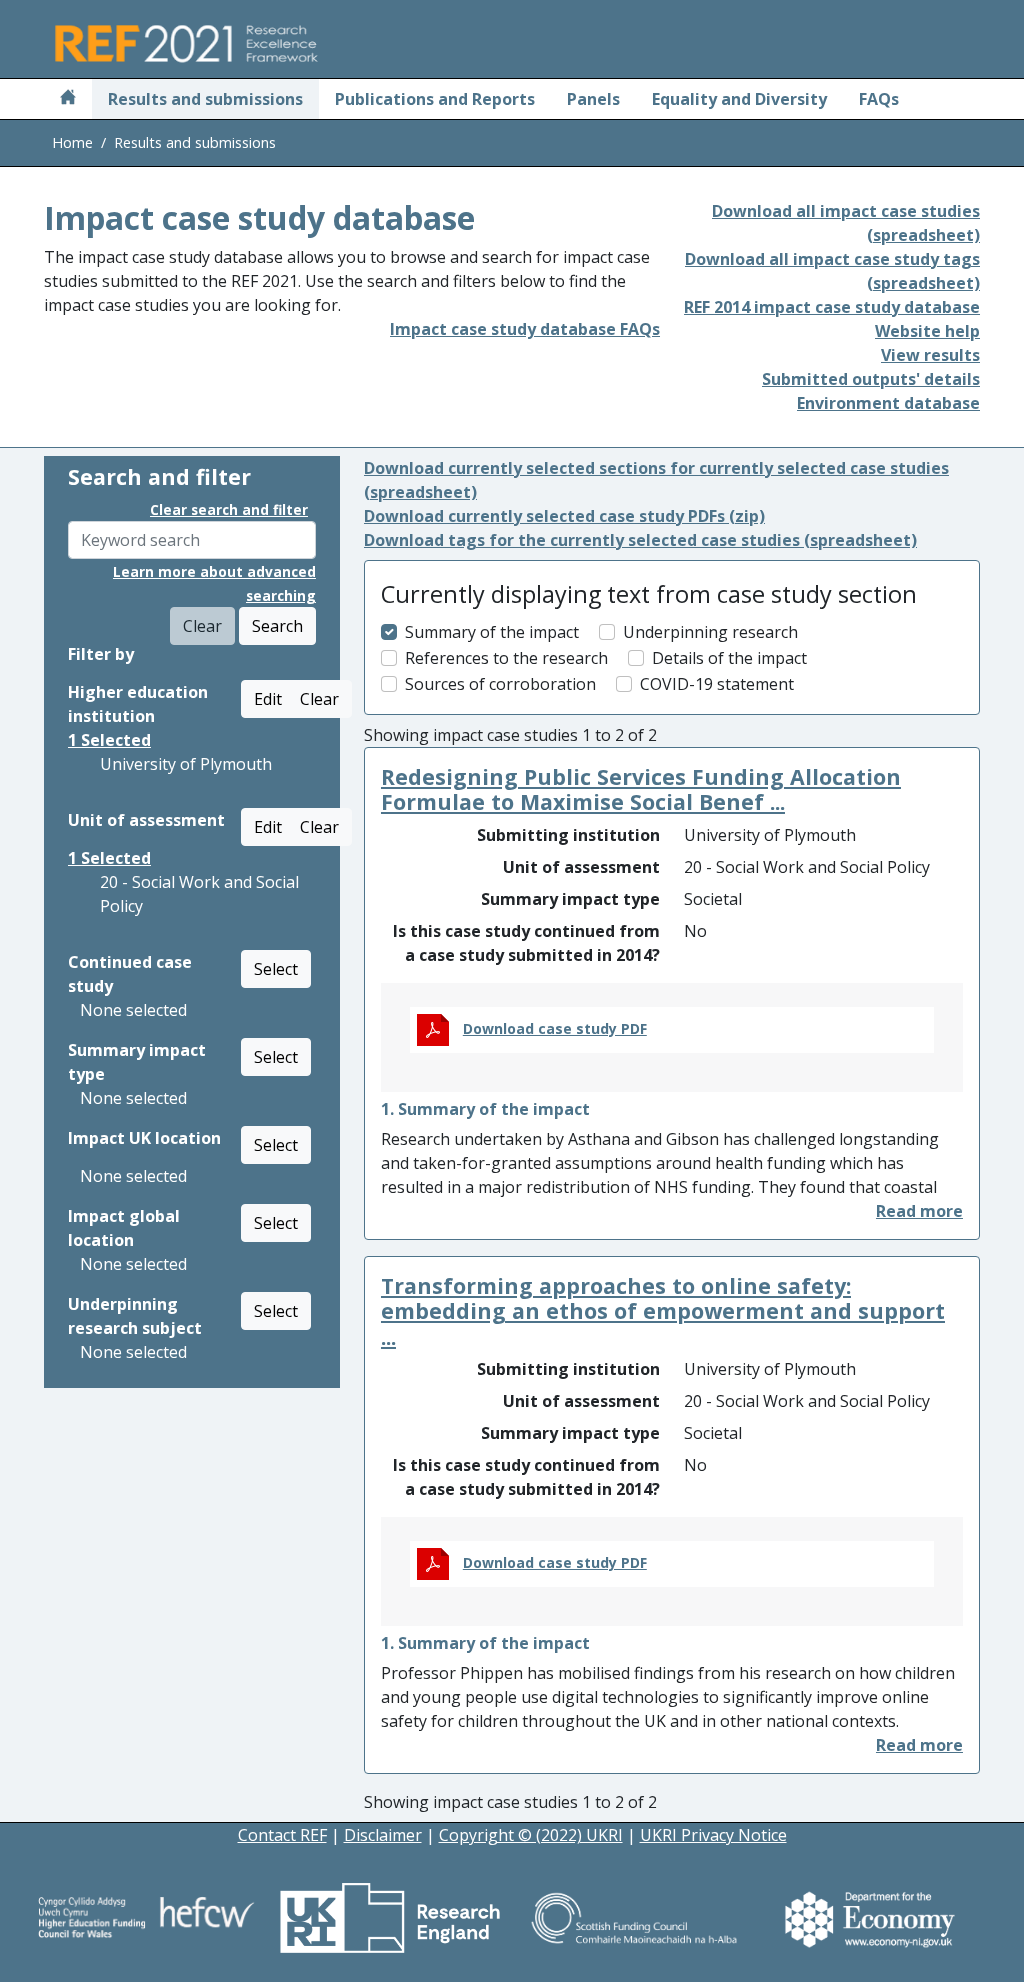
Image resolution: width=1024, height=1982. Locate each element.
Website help (927, 331)
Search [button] (277, 626)
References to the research (506, 658)
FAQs (879, 99)
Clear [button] (319, 699)
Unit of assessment (146, 820)
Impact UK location (144, 1138)
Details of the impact (729, 658)
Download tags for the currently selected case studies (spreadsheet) (640, 540)
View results (930, 355)
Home (72, 142)
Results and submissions (205, 99)
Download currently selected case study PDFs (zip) (564, 516)
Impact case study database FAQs (525, 329)
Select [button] (276, 969)
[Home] (68, 99)
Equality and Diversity (739, 99)
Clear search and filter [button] (229, 509)
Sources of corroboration (500, 684)
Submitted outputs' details (871, 379)
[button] (919, 1211)
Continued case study (130, 974)
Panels (593, 99)
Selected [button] (109, 740)
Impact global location (124, 1228)
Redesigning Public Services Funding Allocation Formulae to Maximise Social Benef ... (641, 789)
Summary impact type (137, 1062)
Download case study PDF (555, 1028)
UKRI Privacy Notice (713, 1835)
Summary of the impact (492, 632)
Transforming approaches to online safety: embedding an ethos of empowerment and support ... (663, 1311)
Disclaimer (383, 1835)
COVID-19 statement (717, 684)
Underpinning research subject (135, 1316)
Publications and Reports (435, 99)
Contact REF (282, 1835)
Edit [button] (268, 699)
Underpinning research (710, 632)
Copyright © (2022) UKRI (531, 1835)
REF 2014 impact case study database (832, 307)
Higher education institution (138, 704)
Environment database (888, 403)
